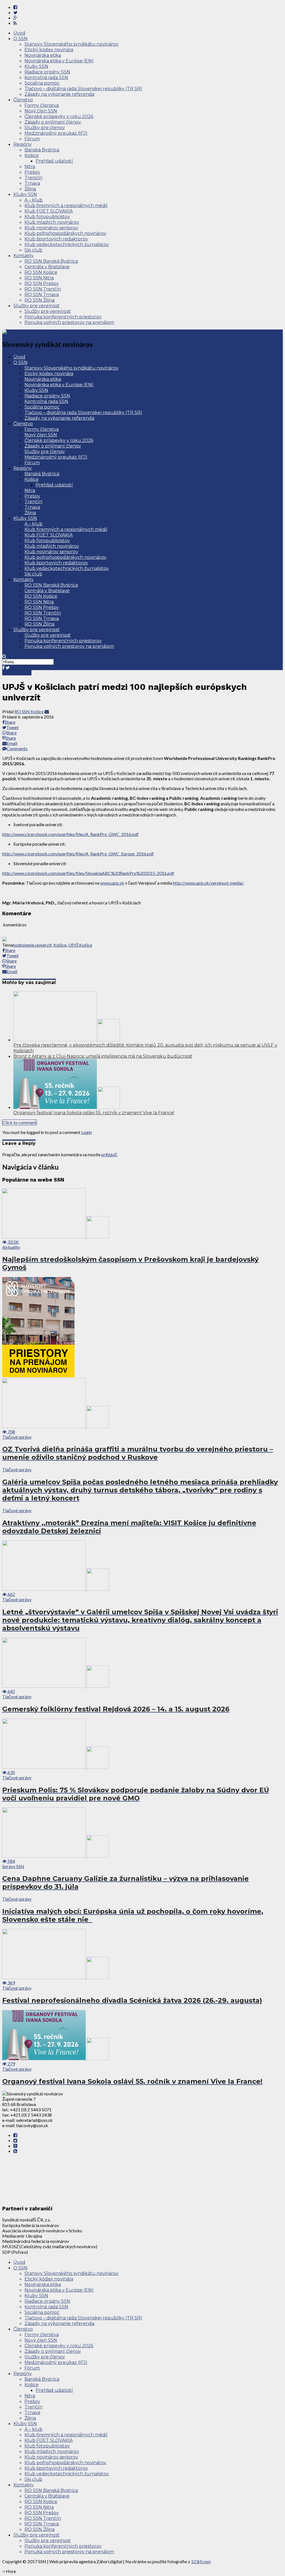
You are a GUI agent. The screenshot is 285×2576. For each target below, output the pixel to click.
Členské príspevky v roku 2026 (59, 116)
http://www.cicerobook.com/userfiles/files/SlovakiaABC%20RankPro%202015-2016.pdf (88, 873)
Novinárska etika (43, 55)
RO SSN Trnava (42, 295)
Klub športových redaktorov (56, 239)
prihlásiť (109, 1154)
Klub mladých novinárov (52, 222)
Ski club (33, 250)
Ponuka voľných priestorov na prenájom (69, 322)
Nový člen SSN (41, 111)
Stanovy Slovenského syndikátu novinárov (72, 44)
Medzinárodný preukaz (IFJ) (56, 133)
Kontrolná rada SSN (46, 77)
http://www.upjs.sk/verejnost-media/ (208, 883)
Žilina (30, 189)
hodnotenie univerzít (32, 945)
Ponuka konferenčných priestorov (63, 317)
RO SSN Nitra (39, 278)
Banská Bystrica (42, 150)
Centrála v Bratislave (47, 267)
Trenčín (33, 178)
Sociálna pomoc (42, 83)
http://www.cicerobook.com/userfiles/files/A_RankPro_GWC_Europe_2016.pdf (78, 854)
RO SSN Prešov (42, 283)
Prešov (32, 172)
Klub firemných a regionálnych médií (66, 206)
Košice (32, 155)
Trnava (32, 183)
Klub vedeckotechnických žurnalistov (67, 244)
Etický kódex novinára (49, 50)
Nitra (30, 167)
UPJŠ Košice (80, 945)
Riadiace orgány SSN (47, 72)
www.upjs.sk (112, 883)
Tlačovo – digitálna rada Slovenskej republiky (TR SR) (83, 89)
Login (87, 1132)
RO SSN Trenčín (43, 289)
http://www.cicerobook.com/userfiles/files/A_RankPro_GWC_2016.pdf (70, 834)
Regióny (23, 144)
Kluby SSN (36, 66)
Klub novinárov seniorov (51, 228)
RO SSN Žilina (40, 300)
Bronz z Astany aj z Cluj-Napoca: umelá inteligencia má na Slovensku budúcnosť (103, 1056)
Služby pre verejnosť (36, 306)
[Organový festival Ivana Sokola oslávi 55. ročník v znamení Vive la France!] (67, 1107)
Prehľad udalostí (54, 161)
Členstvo (23, 100)
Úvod (19, 33)
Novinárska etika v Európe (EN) (59, 61)
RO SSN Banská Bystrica (51, 261)
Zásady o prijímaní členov (53, 122)
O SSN (20, 39)
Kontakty (24, 256)
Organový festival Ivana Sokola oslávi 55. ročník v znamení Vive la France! (94, 1113)
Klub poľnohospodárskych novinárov (65, 233)
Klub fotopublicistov (47, 217)
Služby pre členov (45, 128)
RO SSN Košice (41, 272)
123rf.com (201, 2561)
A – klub (34, 200)
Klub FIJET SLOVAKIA (49, 211)
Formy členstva (42, 105)
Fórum (32, 139)
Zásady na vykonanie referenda (59, 94)
